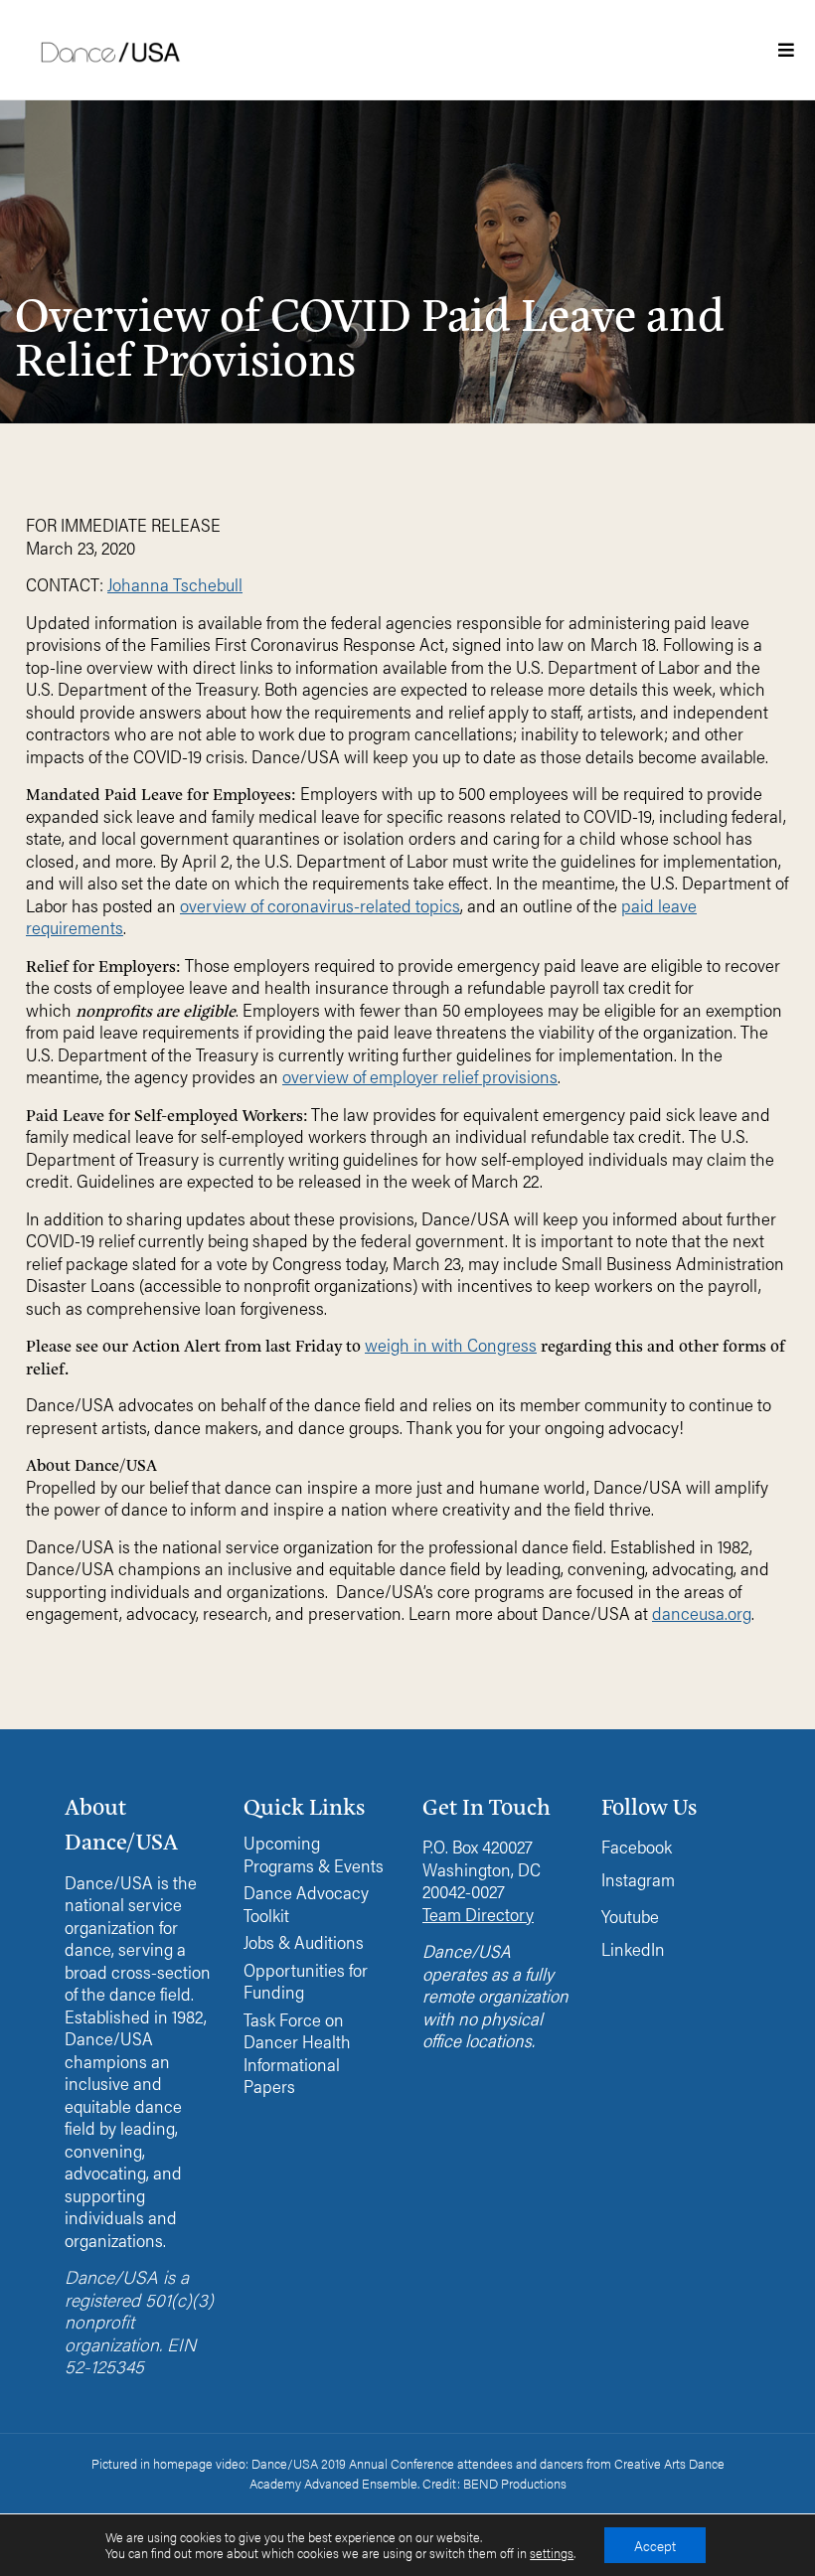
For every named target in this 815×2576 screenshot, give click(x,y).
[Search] (667, 191)
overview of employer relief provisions (420, 1076)
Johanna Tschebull (175, 584)
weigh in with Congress (451, 1344)
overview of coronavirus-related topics (320, 905)
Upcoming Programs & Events (314, 1854)
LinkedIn (633, 1948)
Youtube (630, 1916)
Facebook (637, 1846)
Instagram (638, 1879)
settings (552, 2553)
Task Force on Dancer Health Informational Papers (297, 2053)
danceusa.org (702, 1612)
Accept (655, 2545)
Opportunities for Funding (306, 1981)
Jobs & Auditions (304, 1942)
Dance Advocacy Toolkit (306, 1904)
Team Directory (478, 1914)
